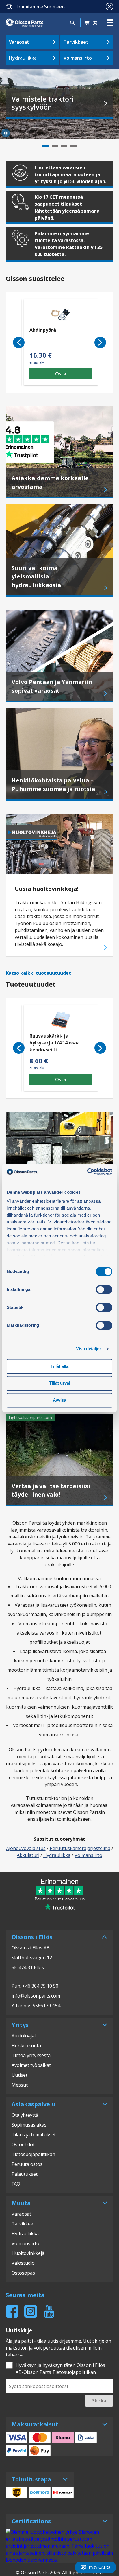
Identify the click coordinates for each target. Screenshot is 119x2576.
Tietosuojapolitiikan (33, 2154)
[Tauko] (6, 133)
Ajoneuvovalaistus (26, 1848)
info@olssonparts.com (36, 1996)
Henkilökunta (26, 2046)
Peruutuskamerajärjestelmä (80, 1848)
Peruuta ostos (27, 2164)
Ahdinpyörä (43, 330)
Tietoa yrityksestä (31, 2055)
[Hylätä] (109, 7)
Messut (20, 2085)
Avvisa (59, 1400)
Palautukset (25, 2174)
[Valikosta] (110, 23)
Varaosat (19, 42)
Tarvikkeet (76, 42)
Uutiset (19, 2075)
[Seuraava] (100, 342)
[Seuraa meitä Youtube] (49, 2311)
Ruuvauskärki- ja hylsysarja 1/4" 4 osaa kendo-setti (55, 1043)
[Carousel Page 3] (64, 146)
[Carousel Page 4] (73, 146)
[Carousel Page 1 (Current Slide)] (45, 146)
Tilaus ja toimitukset (34, 2135)
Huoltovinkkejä (28, 2253)
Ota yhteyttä (25, 2115)
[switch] (104, 1289)
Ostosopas (23, 2273)
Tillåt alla (59, 1366)
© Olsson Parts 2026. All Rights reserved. (59, 2573)
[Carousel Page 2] (55, 146)
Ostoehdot (23, 2144)
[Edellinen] (19, 342)
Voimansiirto (78, 58)
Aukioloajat (24, 2036)
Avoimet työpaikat (31, 2065)
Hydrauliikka (23, 58)
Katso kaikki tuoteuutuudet (38, 973)
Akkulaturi (28, 1855)
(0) (95, 22)
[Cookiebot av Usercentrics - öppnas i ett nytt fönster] (87, 1172)
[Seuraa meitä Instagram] (31, 2311)
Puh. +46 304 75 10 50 (35, 1986)
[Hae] (72, 23)
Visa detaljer (89, 1349)
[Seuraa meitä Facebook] (12, 2311)
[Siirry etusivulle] (25, 23)
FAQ (16, 2184)
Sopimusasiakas (29, 2125)
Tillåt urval (60, 1383)
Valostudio (23, 2263)
